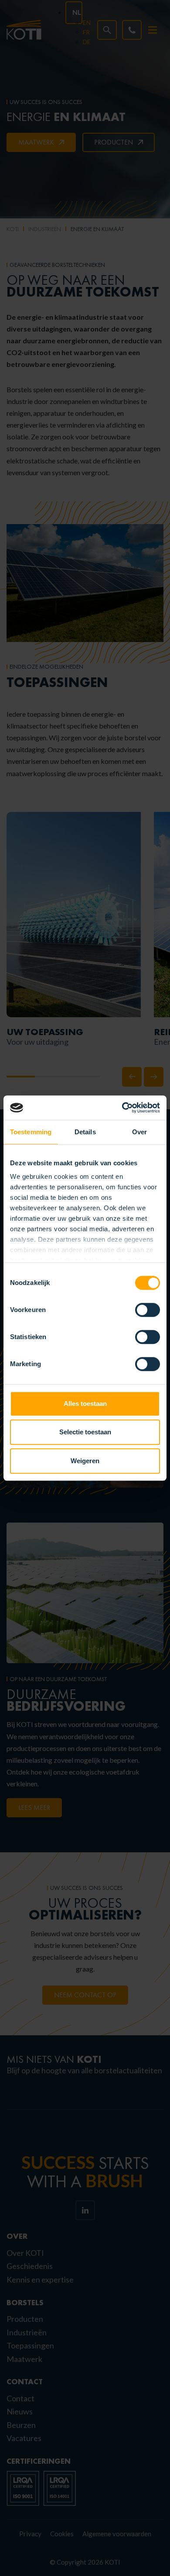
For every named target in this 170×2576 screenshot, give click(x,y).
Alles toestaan (85, 1404)
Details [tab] (85, 1132)
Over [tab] (139, 1132)
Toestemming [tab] (31, 1132)
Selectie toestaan (85, 1432)
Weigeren (85, 1461)
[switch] (148, 1310)
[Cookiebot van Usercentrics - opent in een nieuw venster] (122, 1108)
